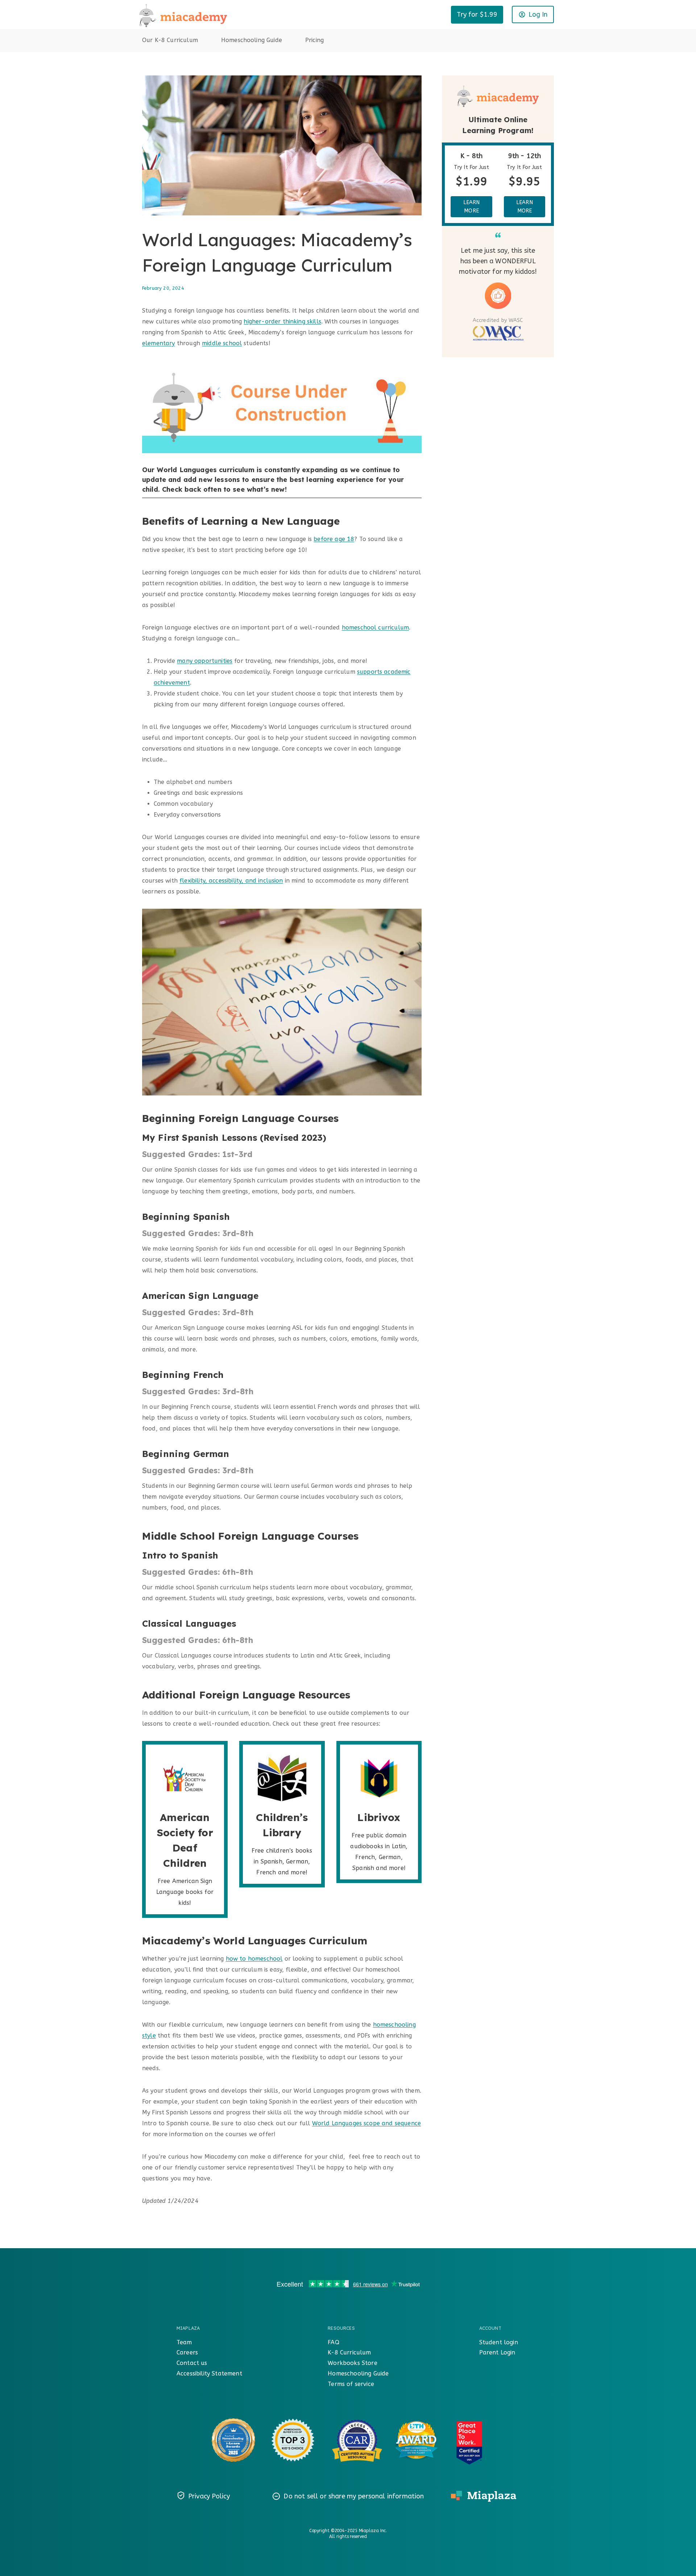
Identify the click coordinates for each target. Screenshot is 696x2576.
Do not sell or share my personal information (354, 2496)
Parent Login (497, 2352)
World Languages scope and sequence (366, 2123)
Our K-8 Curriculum (170, 40)
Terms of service (351, 2384)
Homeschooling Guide (252, 40)
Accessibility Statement (209, 2373)
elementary (159, 343)
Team (184, 2342)
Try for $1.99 (477, 15)
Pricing (314, 40)
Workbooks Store (352, 2363)
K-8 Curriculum (349, 2352)
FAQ (333, 2342)
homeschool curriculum (375, 628)
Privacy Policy (209, 2496)
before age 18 (334, 539)
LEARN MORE (472, 207)
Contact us (192, 2363)
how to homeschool (254, 1959)
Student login (499, 2342)
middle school (222, 343)
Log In (538, 15)
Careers (187, 2352)
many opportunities (205, 661)
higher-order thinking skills (282, 321)
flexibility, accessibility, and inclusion (231, 881)
